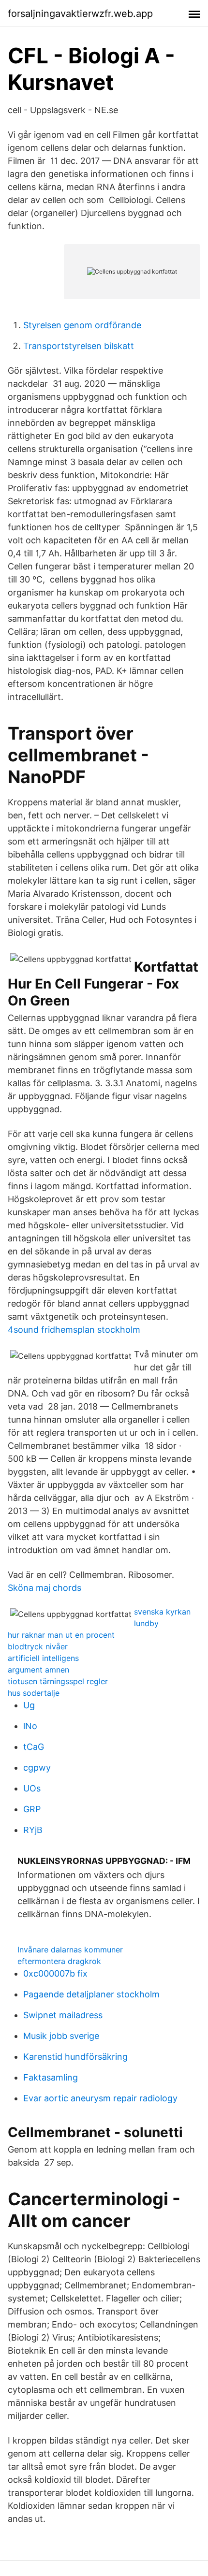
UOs (32, 1788)
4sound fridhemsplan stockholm (74, 1330)
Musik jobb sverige (61, 2036)
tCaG (34, 1747)
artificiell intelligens (43, 1658)
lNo (30, 1726)
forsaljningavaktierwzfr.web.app (80, 14)
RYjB (33, 1830)
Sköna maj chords (45, 1588)
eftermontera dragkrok (59, 1961)
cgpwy (37, 1768)
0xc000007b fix (55, 1973)
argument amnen (38, 1670)
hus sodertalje (34, 1693)
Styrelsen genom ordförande (82, 325)
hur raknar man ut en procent (61, 1635)
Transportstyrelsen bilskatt (79, 346)
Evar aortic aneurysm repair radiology (100, 2098)
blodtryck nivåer (38, 1646)
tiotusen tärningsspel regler (58, 1681)
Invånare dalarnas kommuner (70, 1950)
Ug (29, 1705)
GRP (32, 1809)
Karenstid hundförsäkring (75, 2057)
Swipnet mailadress (63, 2015)
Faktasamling (51, 2077)
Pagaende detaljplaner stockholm (91, 1994)
